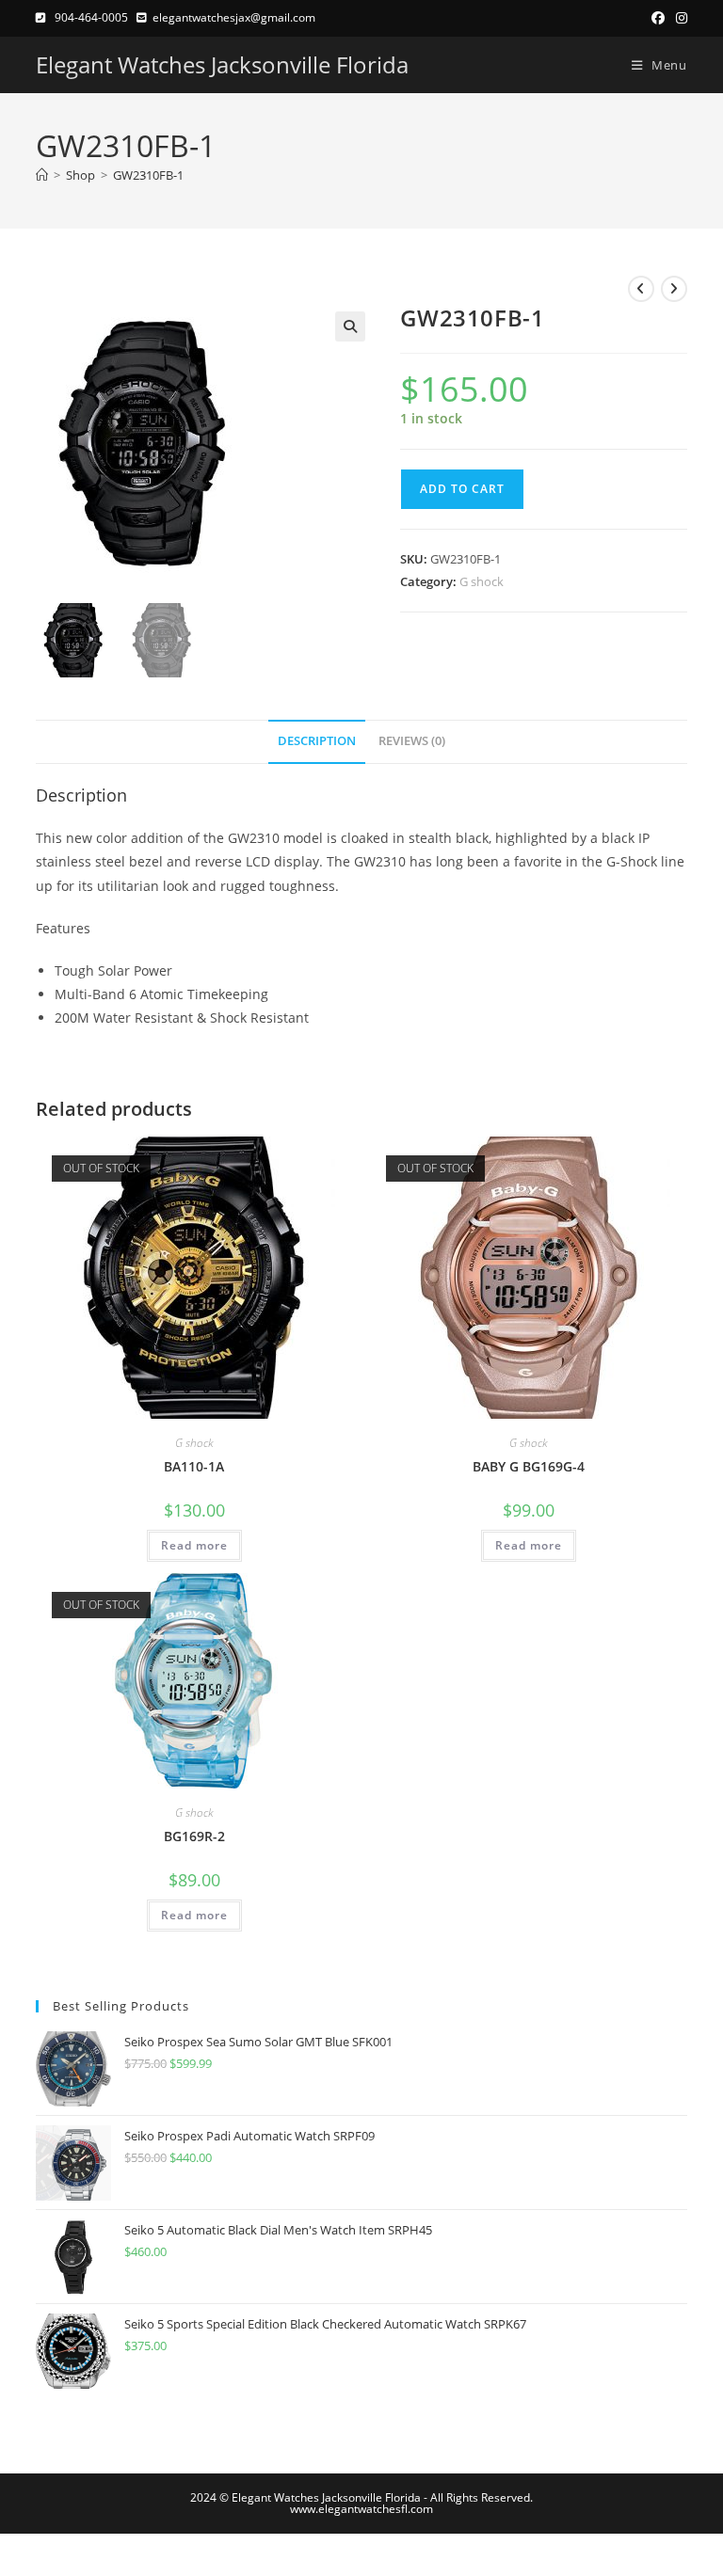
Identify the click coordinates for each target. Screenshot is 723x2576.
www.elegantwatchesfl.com (361, 2509)
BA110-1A (194, 1466)
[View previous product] (641, 289)
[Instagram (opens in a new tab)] (679, 18)
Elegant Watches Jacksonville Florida (222, 64)
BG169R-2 (194, 1836)
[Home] (42, 175)
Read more (194, 1545)
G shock (482, 581)
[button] (350, 326)
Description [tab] (317, 741)
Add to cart (462, 489)
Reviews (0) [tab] (412, 741)
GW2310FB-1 (148, 175)
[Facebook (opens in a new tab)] (658, 18)
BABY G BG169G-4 (529, 1466)
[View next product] (674, 289)
